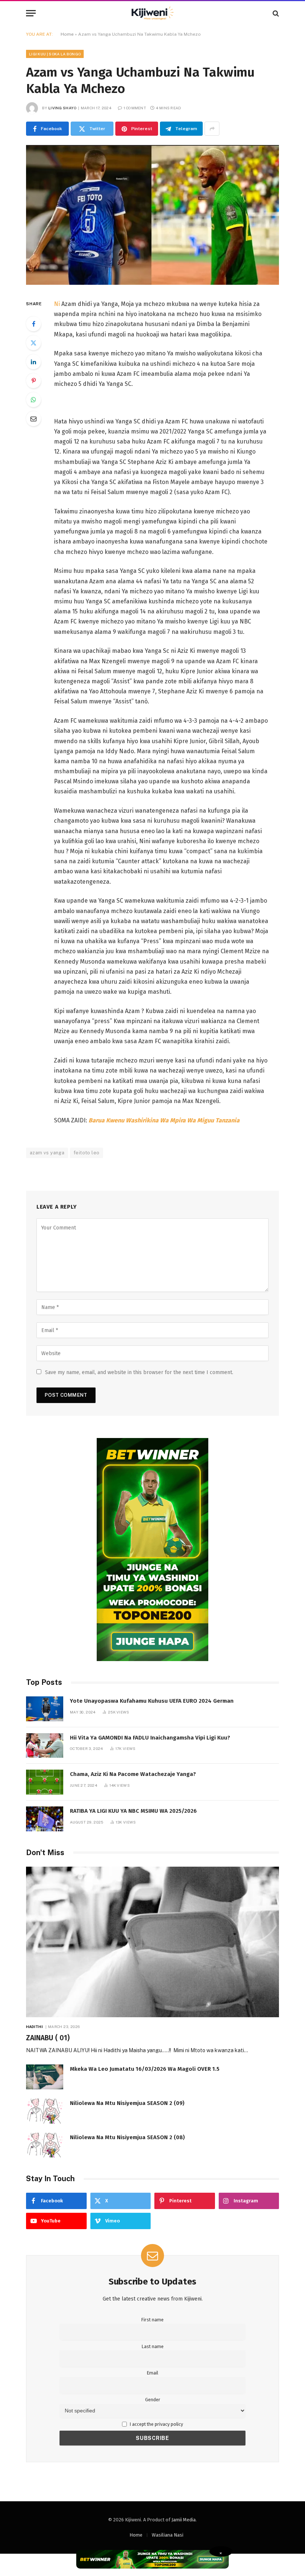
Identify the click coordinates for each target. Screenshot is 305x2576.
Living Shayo (62, 108)
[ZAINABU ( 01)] (152, 1942)
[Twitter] (33, 343)
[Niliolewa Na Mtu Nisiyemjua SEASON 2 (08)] (45, 2145)
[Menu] (31, 13)
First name (152, 2320)
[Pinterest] (33, 381)
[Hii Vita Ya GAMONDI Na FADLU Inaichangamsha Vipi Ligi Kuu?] (45, 1746)
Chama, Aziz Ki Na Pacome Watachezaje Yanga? (133, 1774)
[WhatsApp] (33, 400)
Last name (153, 2346)
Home (67, 34)
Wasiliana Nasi (168, 2535)
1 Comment (135, 108)
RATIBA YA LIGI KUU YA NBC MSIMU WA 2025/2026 (133, 1811)
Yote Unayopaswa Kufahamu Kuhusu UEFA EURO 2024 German (152, 1701)
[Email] (33, 419)
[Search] (275, 13)
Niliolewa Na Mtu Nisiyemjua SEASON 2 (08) (127, 2137)
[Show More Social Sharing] (212, 129)
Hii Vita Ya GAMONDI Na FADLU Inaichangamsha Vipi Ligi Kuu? (150, 1738)
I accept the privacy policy (156, 2424)
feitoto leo (86, 1153)
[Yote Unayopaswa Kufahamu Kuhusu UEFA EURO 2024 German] (45, 1709)
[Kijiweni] (152, 13)
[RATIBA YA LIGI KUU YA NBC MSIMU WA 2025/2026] (45, 1819)
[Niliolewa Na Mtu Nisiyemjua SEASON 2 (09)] (45, 2111)
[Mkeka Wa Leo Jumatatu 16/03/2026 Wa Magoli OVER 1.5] (45, 2077)
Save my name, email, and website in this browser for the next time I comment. (139, 1372)
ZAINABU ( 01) (48, 2038)
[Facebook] (33, 324)
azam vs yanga (47, 1153)
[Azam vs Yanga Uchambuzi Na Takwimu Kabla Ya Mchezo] (152, 283)
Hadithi (34, 2027)
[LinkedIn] (33, 362)
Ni (57, 304)
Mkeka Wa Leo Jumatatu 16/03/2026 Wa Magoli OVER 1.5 (145, 2069)
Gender (153, 2400)
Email (152, 2373)
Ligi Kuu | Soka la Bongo (55, 54)
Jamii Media (184, 2520)
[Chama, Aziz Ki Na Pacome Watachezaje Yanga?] (45, 1782)
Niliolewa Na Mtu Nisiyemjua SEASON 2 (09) (127, 2103)
